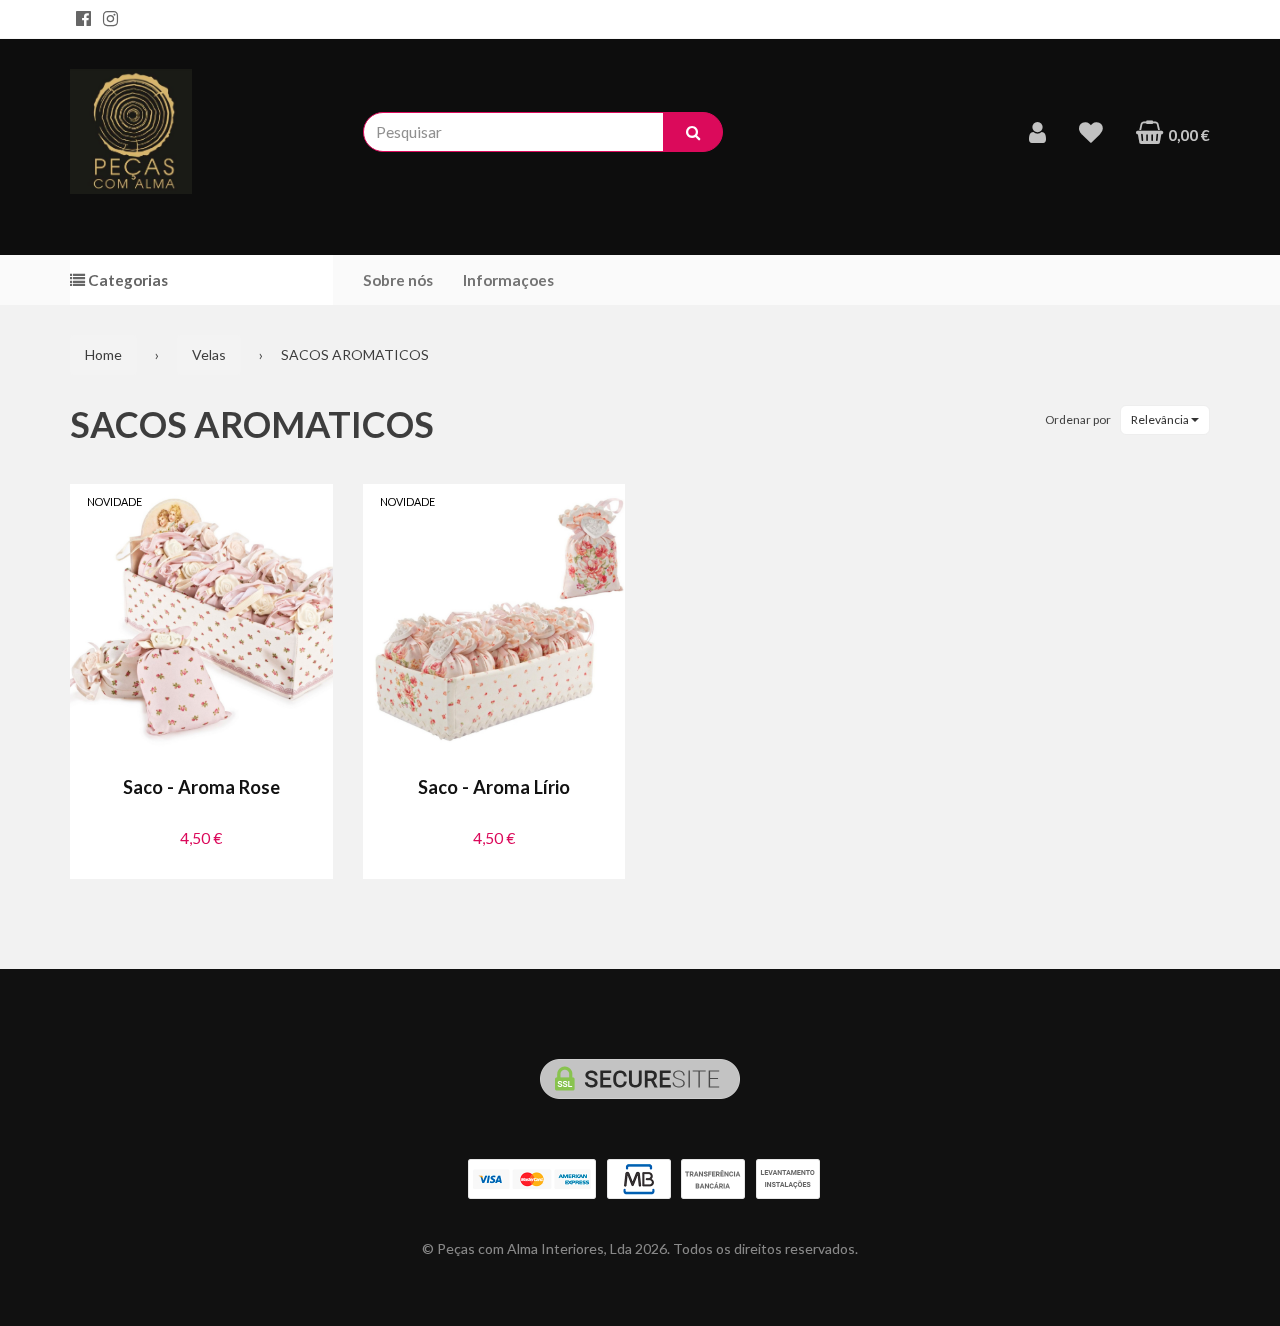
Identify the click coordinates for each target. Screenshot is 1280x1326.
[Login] (1037, 132)
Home (103, 354)
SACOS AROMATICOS (252, 424)
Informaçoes (508, 280)
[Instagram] (110, 19)
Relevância (1161, 419)
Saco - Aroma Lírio (494, 787)
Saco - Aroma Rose (201, 787)
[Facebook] (83, 19)
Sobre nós (398, 280)
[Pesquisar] (693, 132)
